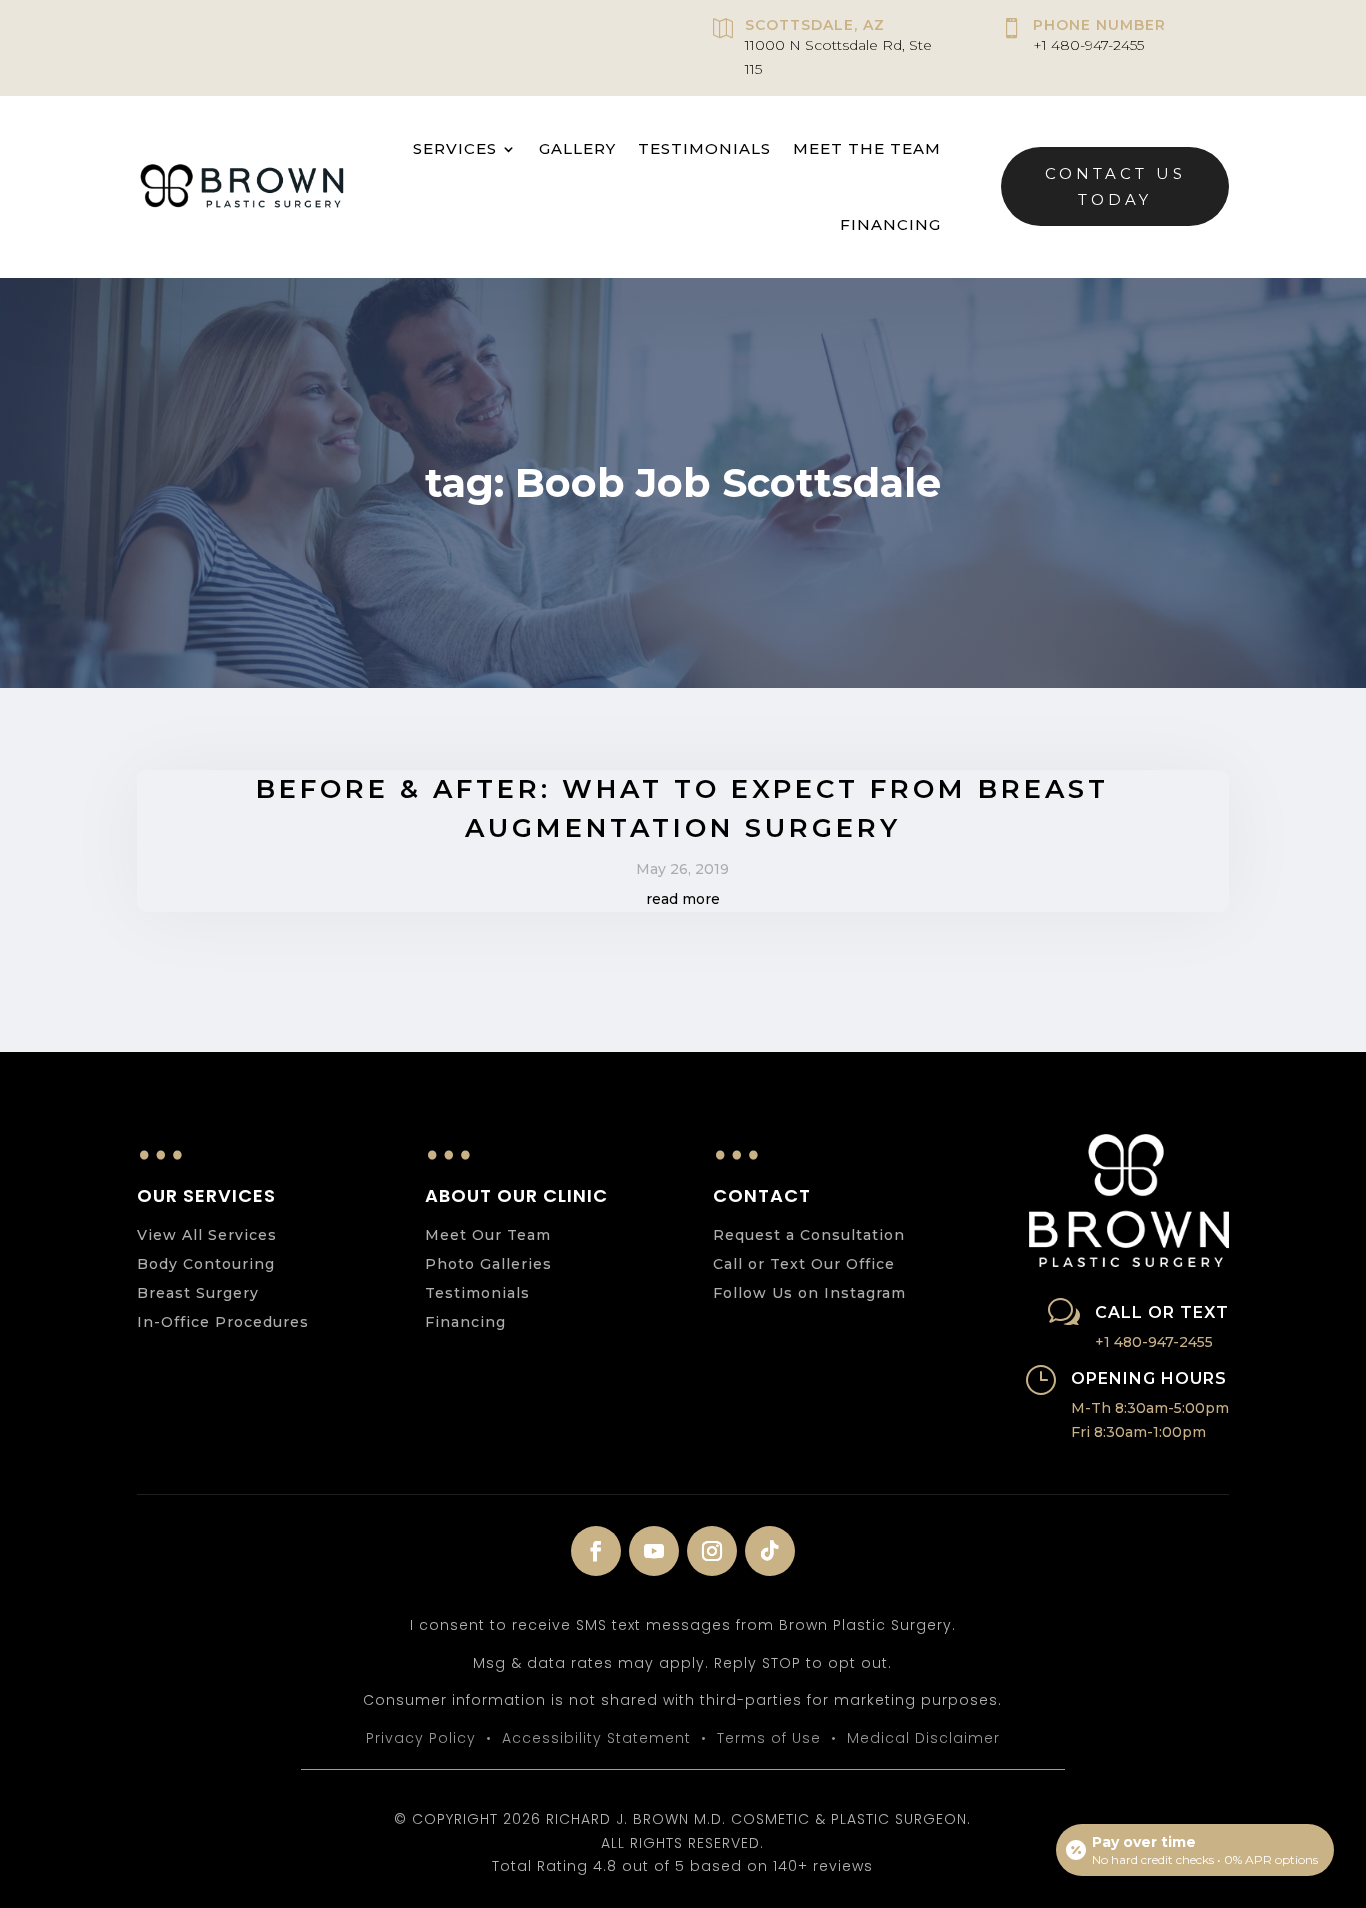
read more (683, 899)
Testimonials (704, 148)
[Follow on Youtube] (654, 1551)
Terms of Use (769, 1738)
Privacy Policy (421, 1738)
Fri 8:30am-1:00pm (1138, 1432)
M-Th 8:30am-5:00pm (1150, 1408)
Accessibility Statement (596, 1738)
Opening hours (1149, 1378)
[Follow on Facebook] (596, 1551)
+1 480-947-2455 (1088, 45)
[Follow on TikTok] (770, 1551)
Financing (890, 224)
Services (455, 148)
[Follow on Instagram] (712, 1551)
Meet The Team (867, 148)
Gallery (577, 148)
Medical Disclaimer (923, 1738)
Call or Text (1162, 1312)
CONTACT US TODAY (1115, 186)
